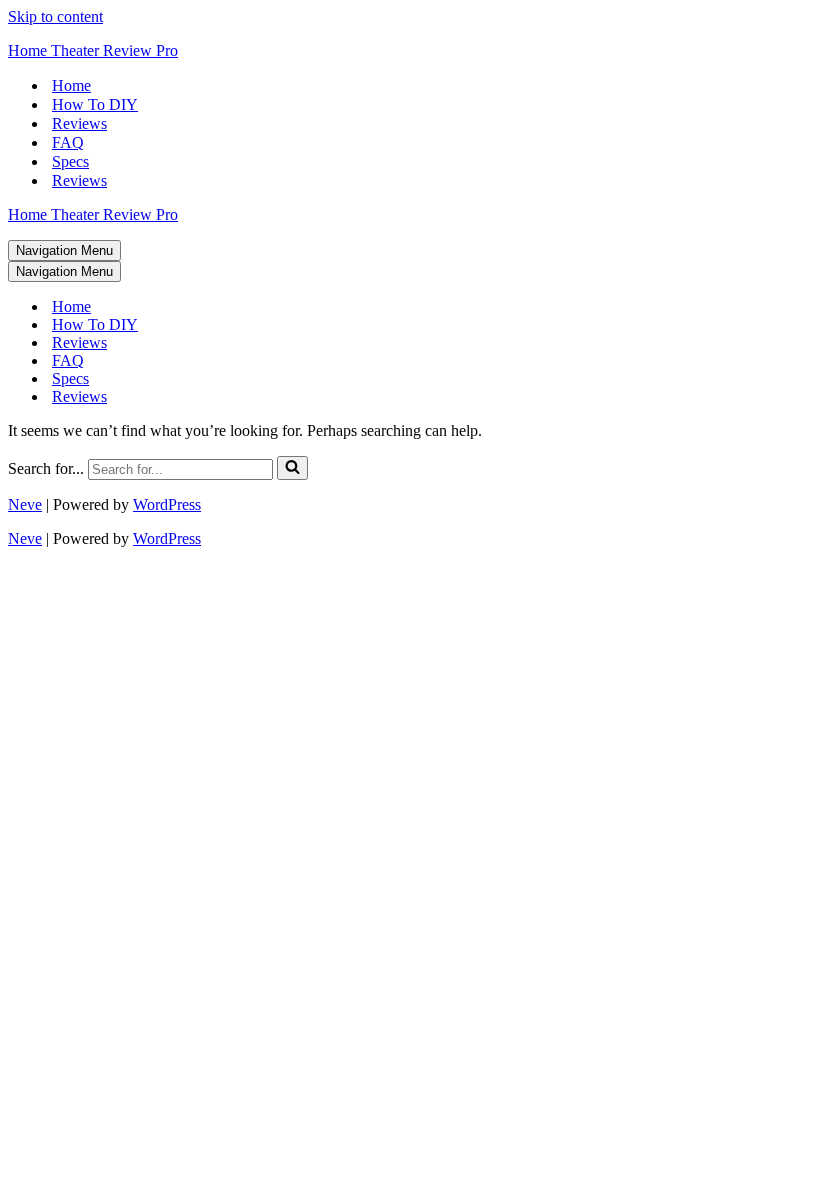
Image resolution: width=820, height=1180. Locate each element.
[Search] (292, 468)
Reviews (79, 123)
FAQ (68, 142)
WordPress (167, 504)
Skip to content (55, 16)
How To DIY (95, 104)
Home (71, 85)
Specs (70, 161)
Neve (25, 504)
